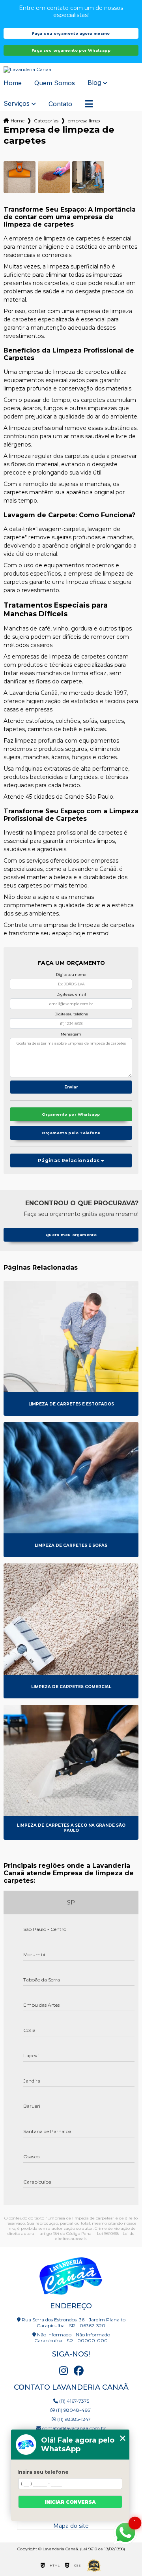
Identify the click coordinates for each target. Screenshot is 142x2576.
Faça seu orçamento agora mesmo (71, 33)
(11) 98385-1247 (73, 2419)
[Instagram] (64, 2371)
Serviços (17, 104)
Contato (60, 104)
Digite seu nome (71, 975)
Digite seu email (71, 994)
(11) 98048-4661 (73, 2410)
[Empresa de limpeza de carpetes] (20, 177)
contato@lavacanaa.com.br (74, 2428)
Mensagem (71, 1034)
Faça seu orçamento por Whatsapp (71, 50)
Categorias (46, 121)
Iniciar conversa (70, 2502)
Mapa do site (71, 2526)
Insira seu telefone (43, 2472)
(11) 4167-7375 (74, 2401)
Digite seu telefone (71, 1014)
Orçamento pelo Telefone (71, 1133)
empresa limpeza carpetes (84, 121)
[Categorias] (89, 104)
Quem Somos (55, 83)
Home (13, 83)
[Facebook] (78, 2371)
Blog (94, 83)
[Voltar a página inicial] (71, 69)
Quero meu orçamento (71, 1235)
